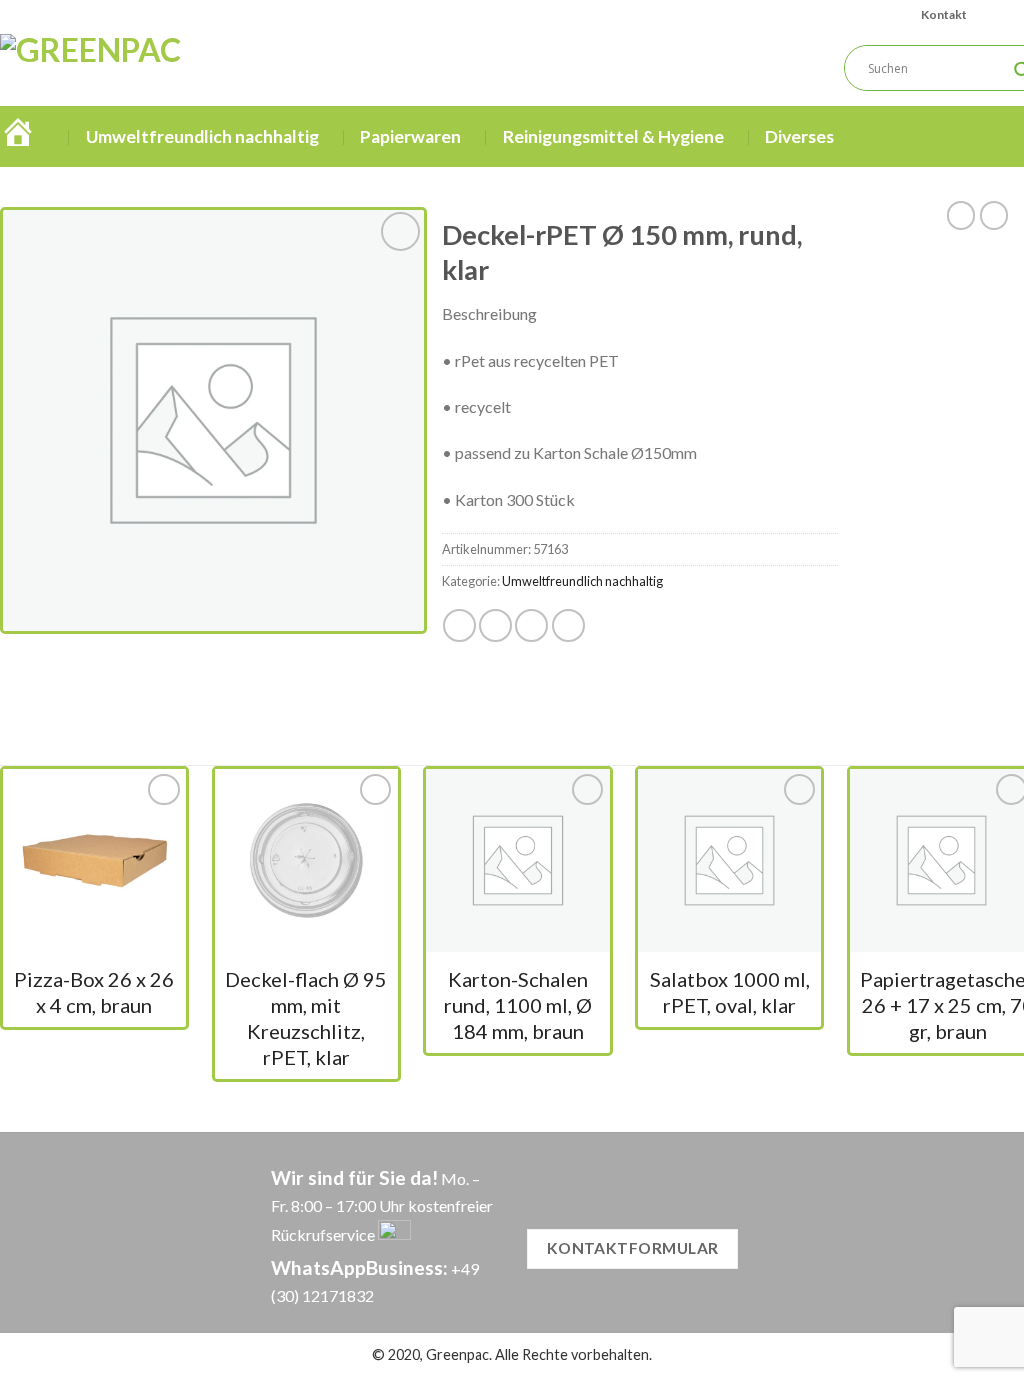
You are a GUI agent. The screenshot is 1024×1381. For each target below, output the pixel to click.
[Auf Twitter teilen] (495, 625)
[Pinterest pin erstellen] (568, 625)
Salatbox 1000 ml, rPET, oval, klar (730, 992)
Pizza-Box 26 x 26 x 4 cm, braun (94, 992)
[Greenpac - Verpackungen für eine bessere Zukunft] (173, 68)
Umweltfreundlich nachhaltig (202, 136)
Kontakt (944, 14)
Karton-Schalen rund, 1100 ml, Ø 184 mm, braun (518, 1005)
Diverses (799, 136)
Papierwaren (410, 136)
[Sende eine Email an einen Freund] (531, 625)
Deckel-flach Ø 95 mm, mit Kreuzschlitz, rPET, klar (306, 1018)
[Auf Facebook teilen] (459, 625)
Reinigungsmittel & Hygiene (613, 136)
